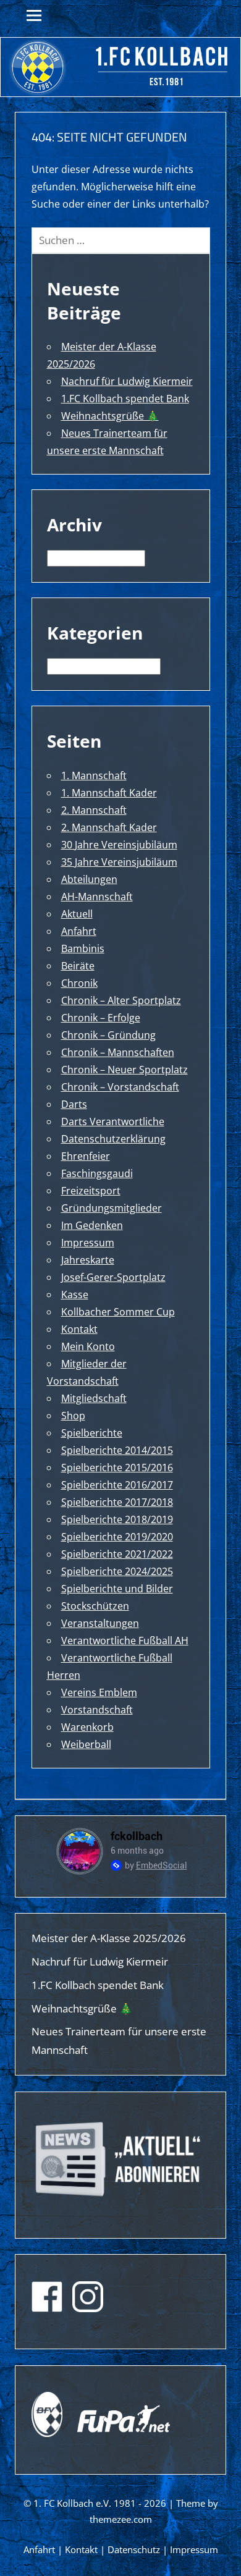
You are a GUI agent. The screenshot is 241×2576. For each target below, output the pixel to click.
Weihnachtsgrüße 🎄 (110, 416)
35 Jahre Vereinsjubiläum (119, 862)
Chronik (79, 983)
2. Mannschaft (94, 810)
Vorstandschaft (97, 1710)
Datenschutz (134, 2549)
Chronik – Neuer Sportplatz (125, 1070)
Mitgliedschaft (94, 1398)
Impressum (88, 1243)
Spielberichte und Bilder (117, 1589)
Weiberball (86, 1744)
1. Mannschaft (94, 775)
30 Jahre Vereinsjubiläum (119, 845)
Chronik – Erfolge (101, 1018)
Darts (74, 1104)
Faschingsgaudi (97, 1173)
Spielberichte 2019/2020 (117, 1537)
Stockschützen (95, 1606)
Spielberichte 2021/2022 (117, 1554)
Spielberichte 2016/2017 (117, 1485)
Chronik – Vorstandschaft (120, 1087)
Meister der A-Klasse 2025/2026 (109, 1938)
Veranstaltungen (100, 1623)
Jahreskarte (88, 1260)
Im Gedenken (92, 1225)
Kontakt (79, 1329)
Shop (73, 1416)
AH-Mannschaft (97, 897)
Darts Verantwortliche (113, 1121)
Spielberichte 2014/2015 (117, 1450)
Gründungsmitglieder (112, 1208)
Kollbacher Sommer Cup (118, 1312)
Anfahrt (79, 931)
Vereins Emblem (99, 1692)
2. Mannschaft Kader (109, 827)
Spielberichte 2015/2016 (117, 1467)
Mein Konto (88, 1346)
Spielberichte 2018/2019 (117, 1519)
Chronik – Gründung (108, 1035)
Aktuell (77, 914)
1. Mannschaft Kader (109, 793)
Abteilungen (89, 879)
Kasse (75, 1294)
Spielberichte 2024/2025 (117, 1571)
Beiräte (78, 966)
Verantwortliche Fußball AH (125, 1641)
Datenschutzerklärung (113, 1139)
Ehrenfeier (86, 1156)
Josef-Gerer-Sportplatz (113, 1277)
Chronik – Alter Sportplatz (121, 1000)
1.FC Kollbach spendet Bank (125, 399)
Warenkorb (87, 1727)
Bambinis (83, 948)
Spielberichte (92, 1433)
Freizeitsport (91, 1191)
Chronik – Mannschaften (118, 1052)
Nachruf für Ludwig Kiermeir (127, 381)
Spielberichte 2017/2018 (117, 1502)
